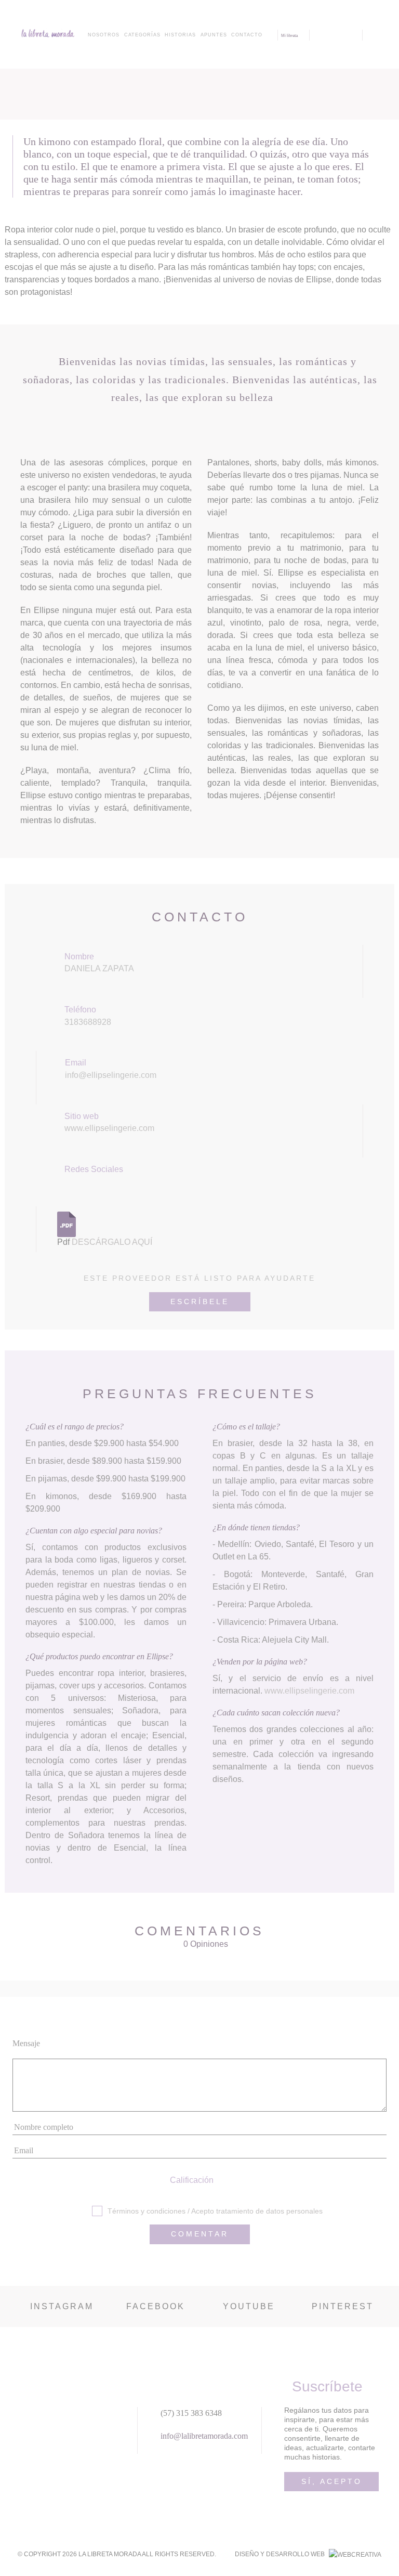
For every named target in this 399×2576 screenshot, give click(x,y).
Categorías (142, 35)
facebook (156, 2306)
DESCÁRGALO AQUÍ (112, 1242)
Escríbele (200, 1302)
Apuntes (214, 35)
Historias (180, 35)
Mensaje (26, 2043)
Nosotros (104, 35)
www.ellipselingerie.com (109, 1128)
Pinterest (343, 2306)
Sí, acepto (332, 2481)
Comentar (200, 2234)
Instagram (62, 2306)
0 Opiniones (206, 1944)
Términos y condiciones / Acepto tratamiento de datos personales (215, 2211)
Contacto (247, 35)
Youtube (249, 2306)
